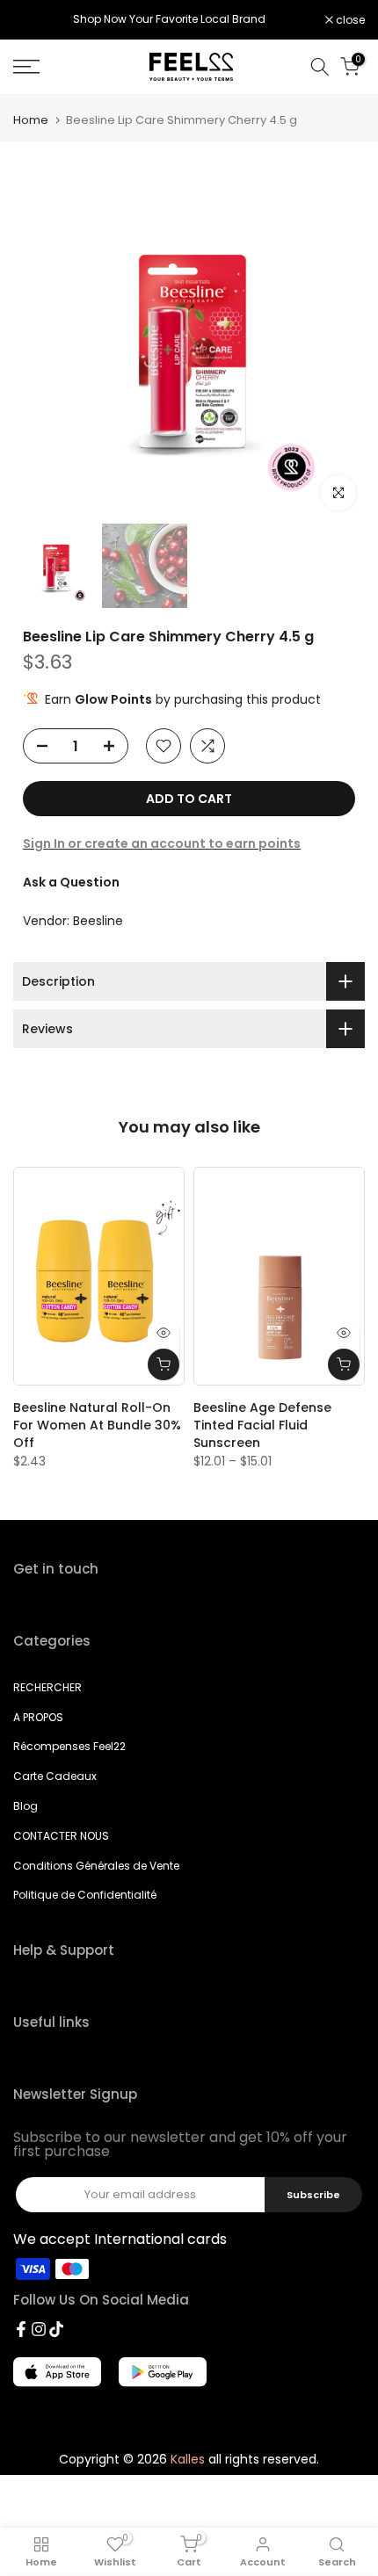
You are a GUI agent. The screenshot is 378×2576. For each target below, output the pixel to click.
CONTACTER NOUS (61, 1836)
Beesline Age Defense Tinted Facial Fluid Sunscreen (262, 1425)
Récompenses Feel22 (69, 1746)
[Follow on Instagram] (39, 2329)
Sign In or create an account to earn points (162, 843)
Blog (25, 1806)
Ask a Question (71, 882)
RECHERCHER (47, 1687)
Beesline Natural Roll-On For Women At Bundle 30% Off (97, 1425)
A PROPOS (38, 1717)
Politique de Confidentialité (85, 1895)
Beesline (98, 921)
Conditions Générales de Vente (96, 1866)
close (349, 20)
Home (31, 120)
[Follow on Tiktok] (56, 2329)
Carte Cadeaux (55, 1776)
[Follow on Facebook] (21, 2329)
